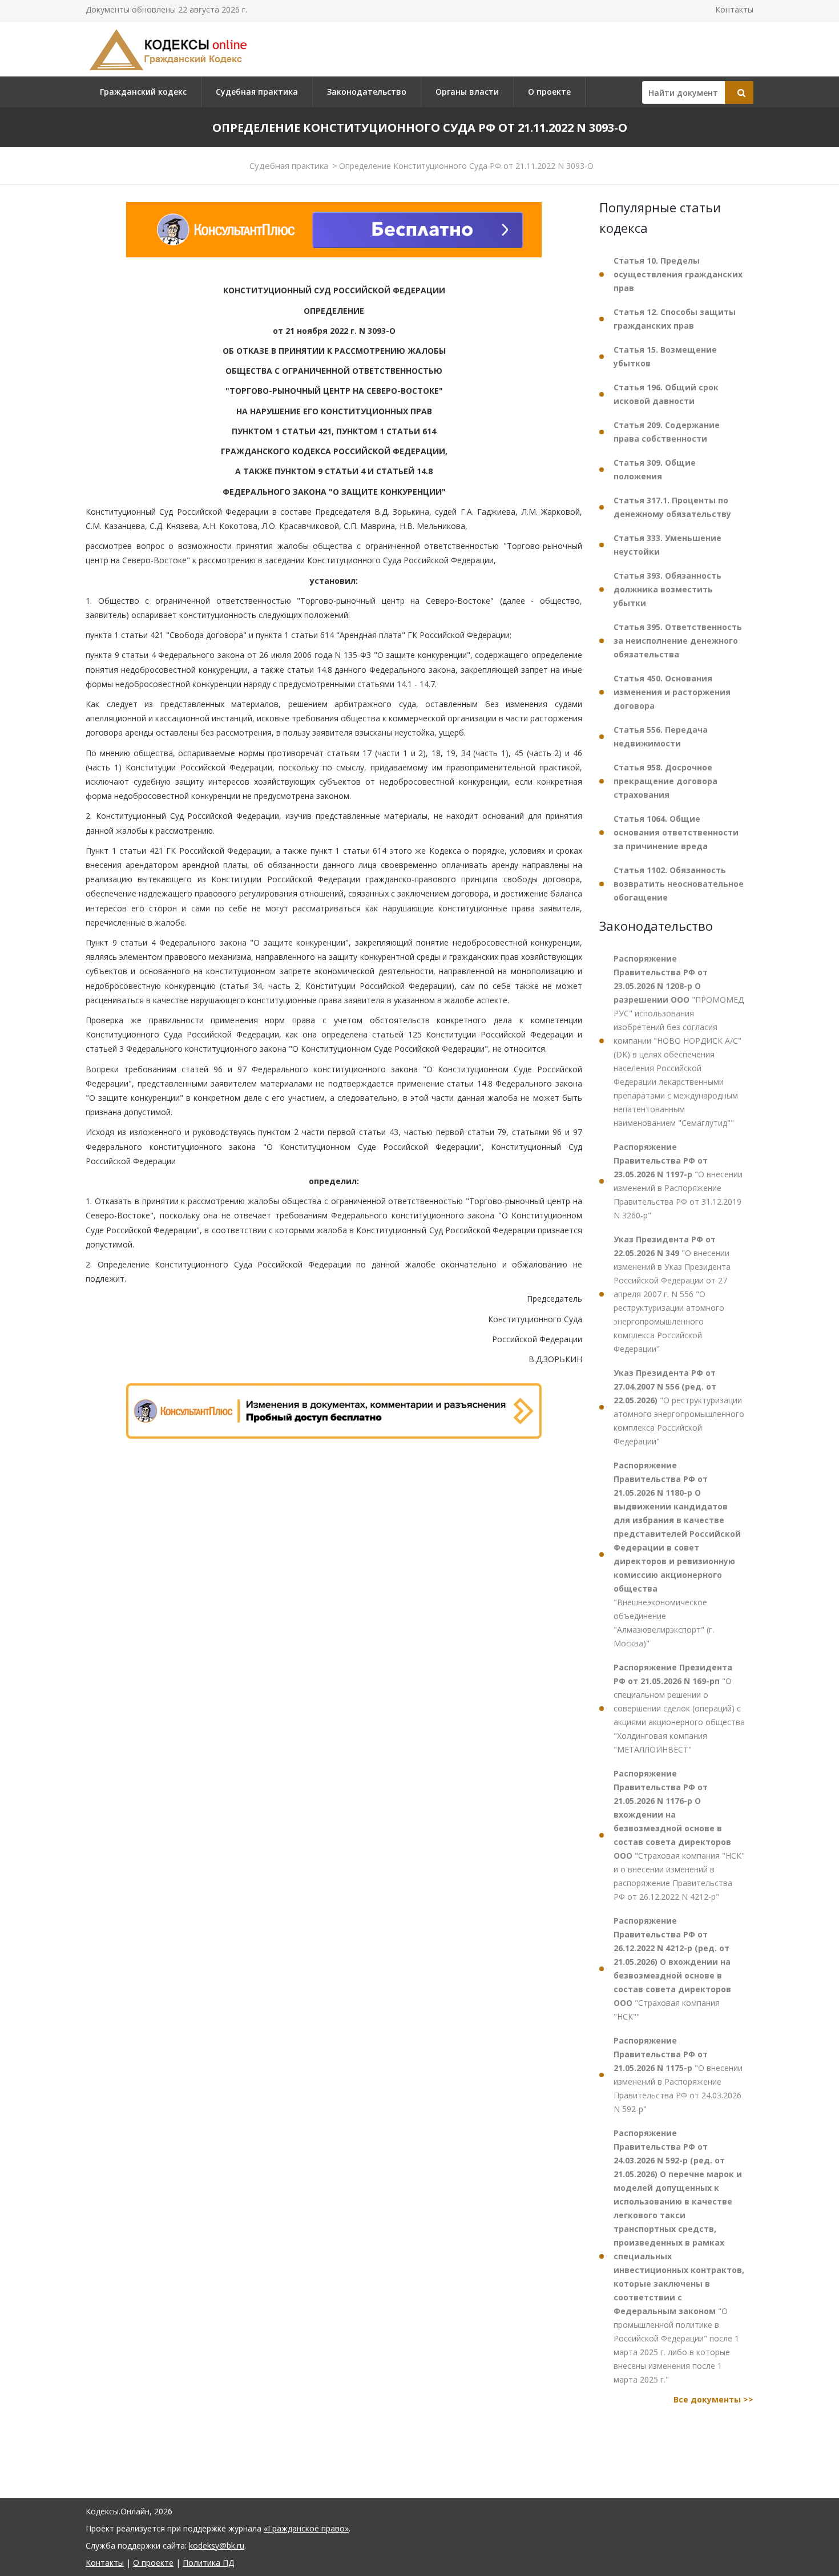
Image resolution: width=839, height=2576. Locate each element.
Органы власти (467, 92)
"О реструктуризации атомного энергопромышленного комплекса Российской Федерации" (679, 1407)
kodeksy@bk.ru (217, 2545)
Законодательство (367, 92)
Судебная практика (257, 92)
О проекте (549, 92)
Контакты (734, 9)
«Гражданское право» (306, 2528)
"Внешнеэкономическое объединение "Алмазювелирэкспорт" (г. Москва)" (677, 1554)
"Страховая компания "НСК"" (672, 1969)
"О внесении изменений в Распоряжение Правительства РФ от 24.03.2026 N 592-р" (678, 2075)
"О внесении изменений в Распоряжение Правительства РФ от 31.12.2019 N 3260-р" (678, 1181)
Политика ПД (208, 2563)
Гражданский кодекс (143, 92)
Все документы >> (713, 2399)
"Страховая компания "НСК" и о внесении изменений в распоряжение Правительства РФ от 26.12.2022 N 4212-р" (679, 1835)
